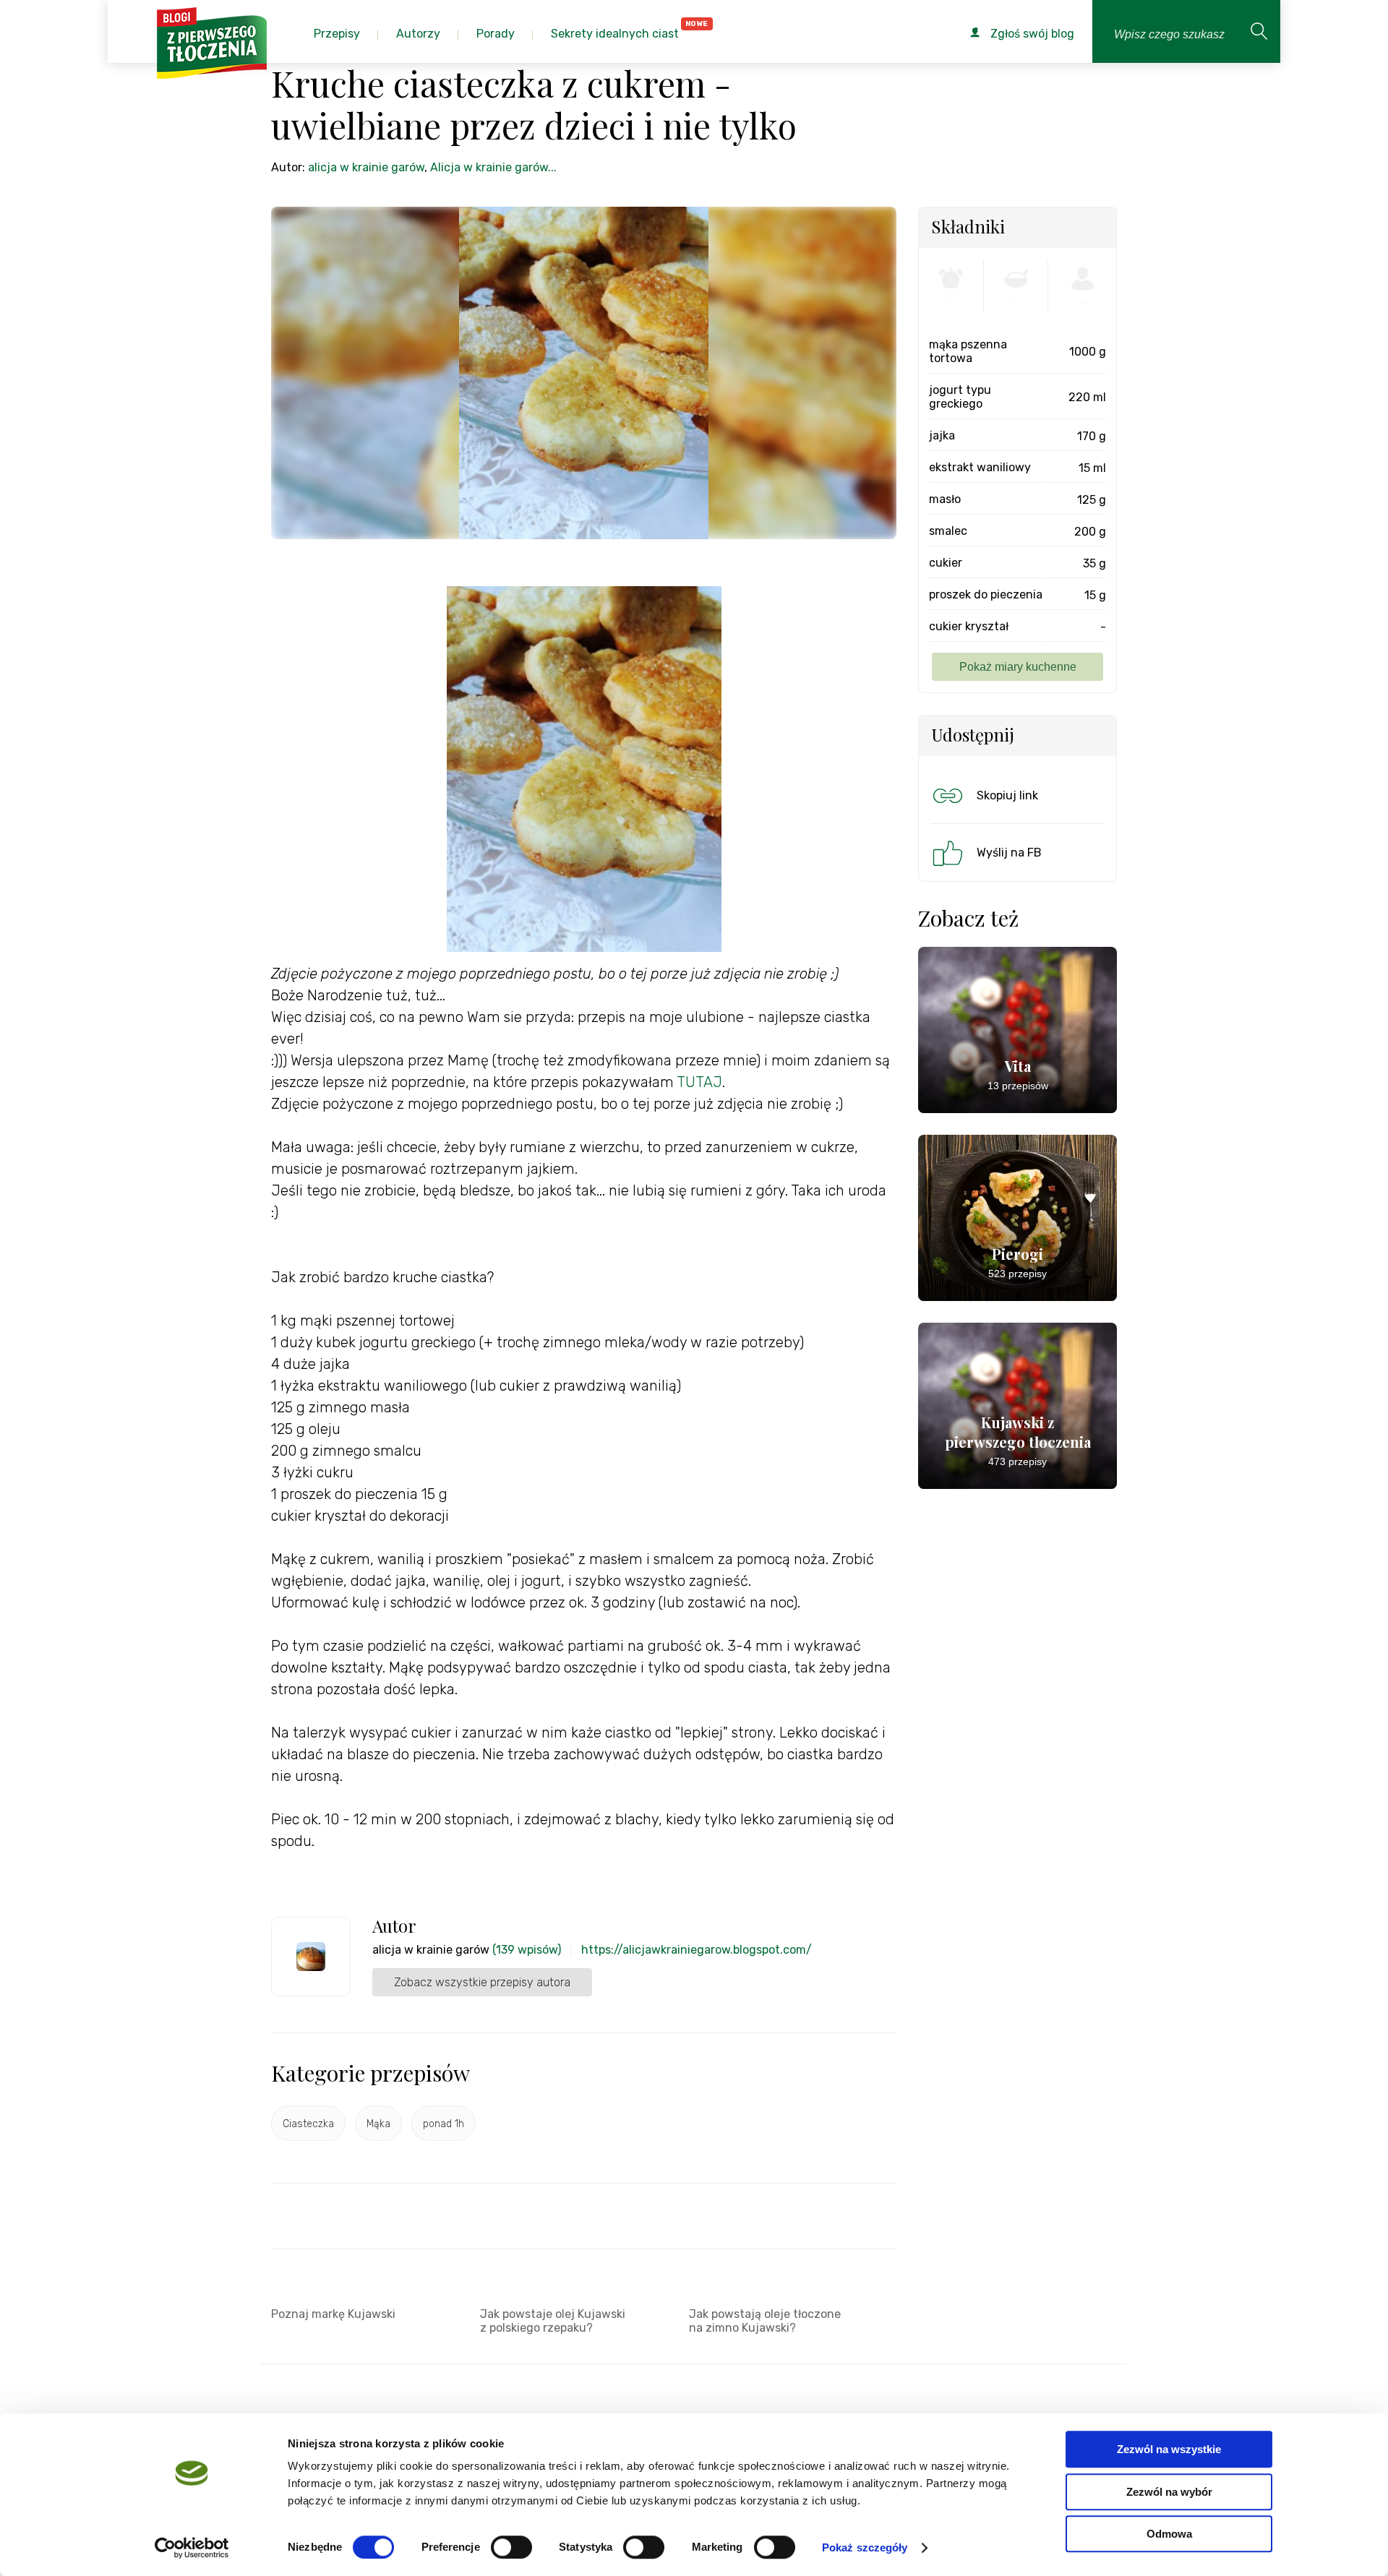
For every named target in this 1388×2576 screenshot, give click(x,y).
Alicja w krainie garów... (493, 167)
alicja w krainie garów (366, 167)
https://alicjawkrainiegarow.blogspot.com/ (697, 1950)
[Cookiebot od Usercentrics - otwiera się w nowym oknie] (192, 2548)
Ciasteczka (308, 2124)
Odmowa (1169, 2534)
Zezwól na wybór (1169, 2492)
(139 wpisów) (527, 1950)
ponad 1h (444, 2124)
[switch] (511, 2547)
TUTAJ (699, 1082)
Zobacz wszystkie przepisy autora (482, 1982)
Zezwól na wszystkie (1169, 2449)
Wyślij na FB (1009, 853)
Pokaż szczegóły (865, 2547)
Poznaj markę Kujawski (333, 2314)
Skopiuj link (1007, 795)
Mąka (378, 2124)
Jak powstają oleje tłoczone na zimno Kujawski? (765, 2321)
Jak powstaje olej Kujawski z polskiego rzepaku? (553, 2321)
